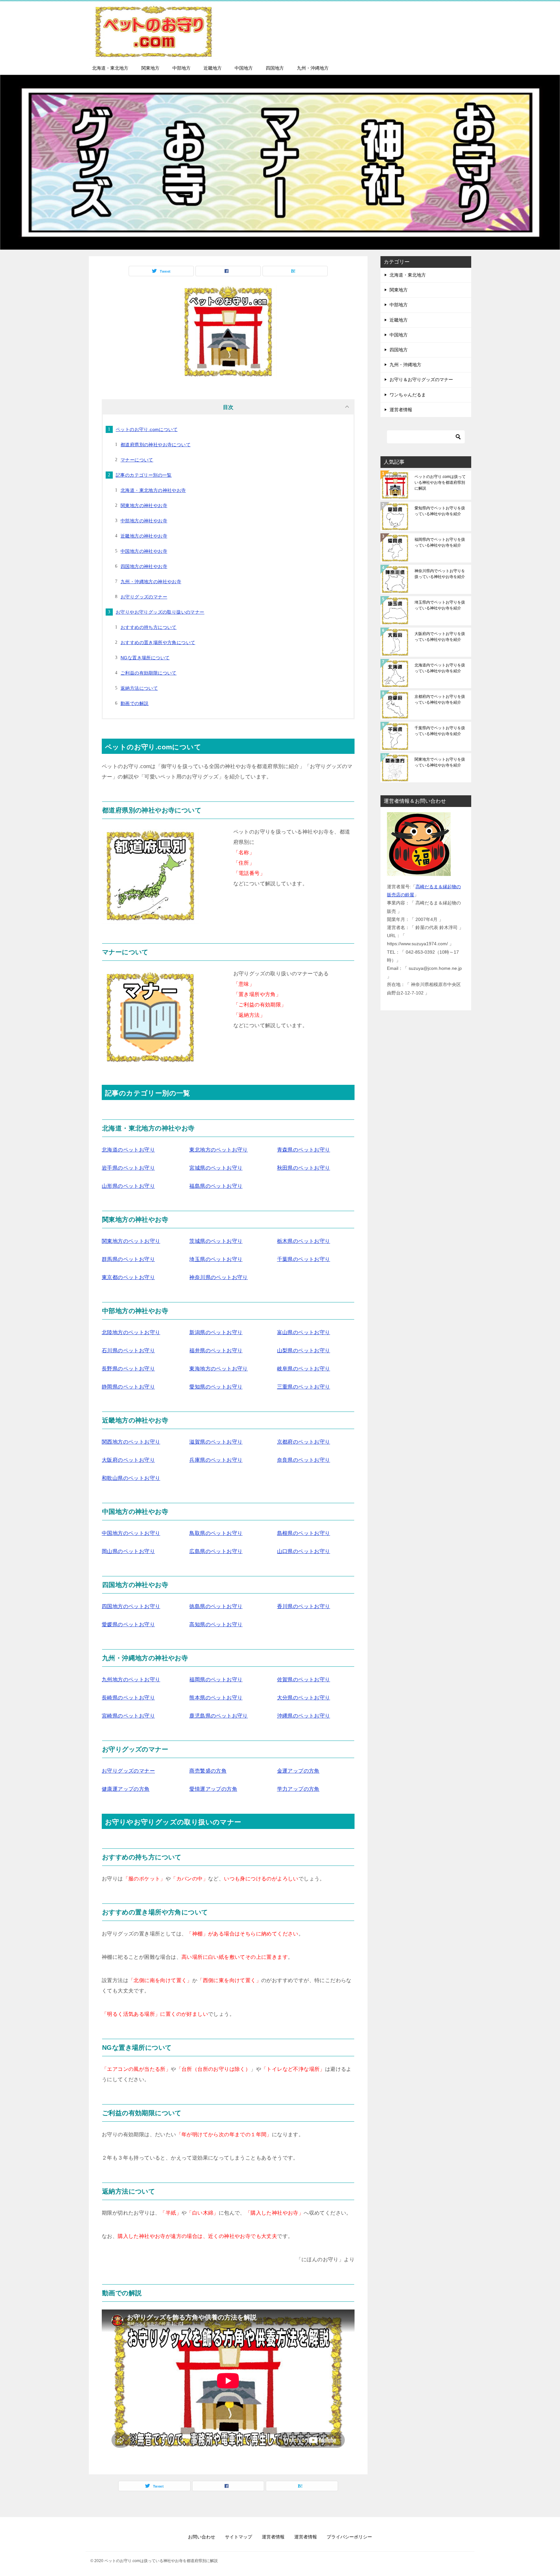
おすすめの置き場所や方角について (158, 642)
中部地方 (181, 68)
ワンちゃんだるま (408, 395)
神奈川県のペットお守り (218, 1277)
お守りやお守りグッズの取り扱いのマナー (160, 612)
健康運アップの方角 (126, 1789)
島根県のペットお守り (304, 1533)
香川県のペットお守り (304, 1606)
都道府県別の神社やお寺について (156, 445)
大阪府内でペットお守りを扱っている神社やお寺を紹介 (440, 637)
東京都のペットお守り (128, 1277)
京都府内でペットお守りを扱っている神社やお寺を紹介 (440, 699)
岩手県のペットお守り (128, 1168)
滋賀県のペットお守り (216, 1442)
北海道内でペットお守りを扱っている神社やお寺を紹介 (440, 668)
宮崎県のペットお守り (128, 1716)
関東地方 (150, 68)
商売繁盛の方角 (208, 1771)
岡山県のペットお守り (128, 1551)
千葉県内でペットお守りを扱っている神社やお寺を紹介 (440, 731)
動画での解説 (134, 703)
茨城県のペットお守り (216, 1241)
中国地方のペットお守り (131, 1533)
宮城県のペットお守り (216, 1168)
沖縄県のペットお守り (304, 1716)
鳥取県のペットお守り (216, 1533)
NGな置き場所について (145, 658)
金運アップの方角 (298, 1771)
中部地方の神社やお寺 (144, 521)
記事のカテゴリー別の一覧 (144, 475)
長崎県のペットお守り (128, 1698)
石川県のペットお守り (128, 1350)
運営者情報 (401, 410)
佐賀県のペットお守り (304, 1680)
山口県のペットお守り (304, 1551)
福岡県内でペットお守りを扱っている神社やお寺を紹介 (440, 542)
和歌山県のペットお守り (131, 1478)
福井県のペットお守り (216, 1350)
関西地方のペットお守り (131, 1442)
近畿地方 (213, 68)
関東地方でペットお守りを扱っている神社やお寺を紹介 (440, 762)
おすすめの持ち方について (149, 627)
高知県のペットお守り (216, 1624)
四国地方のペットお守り (131, 1606)
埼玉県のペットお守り (216, 1259)
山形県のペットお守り (128, 1186)
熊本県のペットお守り (216, 1698)
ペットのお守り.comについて (147, 429)
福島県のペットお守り (216, 1186)
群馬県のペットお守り (128, 1259)
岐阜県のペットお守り (304, 1369)
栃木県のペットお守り (304, 1241)
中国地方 (244, 68)
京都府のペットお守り (304, 1442)
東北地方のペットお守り (218, 1150)
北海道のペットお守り (128, 1150)
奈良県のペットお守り (304, 1460)
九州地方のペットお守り (131, 1680)
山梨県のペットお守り (304, 1350)
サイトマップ (239, 2537)
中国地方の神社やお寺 (144, 551)
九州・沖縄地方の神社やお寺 (151, 582)
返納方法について (139, 688)
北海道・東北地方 (110, 68)
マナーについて (137, 460)
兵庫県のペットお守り (216, 1460)
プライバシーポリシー (349, 2537)
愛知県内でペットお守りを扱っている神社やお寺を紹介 (440, 511)
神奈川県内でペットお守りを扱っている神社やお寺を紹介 (440, 574)
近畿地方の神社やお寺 (144, 536)
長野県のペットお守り (128, 1369)
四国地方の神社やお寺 (144, 566)
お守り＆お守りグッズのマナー (421, 380)
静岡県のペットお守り (128, 1387)
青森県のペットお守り (304, 1150)
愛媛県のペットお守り (128, 1624)
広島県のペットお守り (216, 1551)
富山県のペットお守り (304, 1332)
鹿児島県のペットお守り (218, 1716)
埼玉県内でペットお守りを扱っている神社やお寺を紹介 (440, 605)
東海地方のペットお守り (218, 1369)
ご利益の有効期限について (149, 673)
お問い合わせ (202, 2537)
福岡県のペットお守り (216, 1680)
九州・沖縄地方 (313, 68)
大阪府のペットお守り (128, 1460)
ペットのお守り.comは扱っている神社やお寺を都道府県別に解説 (440, 482)
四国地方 (275, 68)
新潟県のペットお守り (216, 1332)
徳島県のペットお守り (216, 1606)
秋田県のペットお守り (304, 1168)
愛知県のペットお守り (216, 1387)
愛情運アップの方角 (213, 1789)
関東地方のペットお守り (131, 1241)
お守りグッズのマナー (144, 597)
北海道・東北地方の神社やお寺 (153, 490)
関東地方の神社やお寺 (144, 505)
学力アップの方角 (298, 1789)
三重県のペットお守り (304, 1387)
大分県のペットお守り (304, 1698)
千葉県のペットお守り (304, 1259)
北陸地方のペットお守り (131, 1332)
